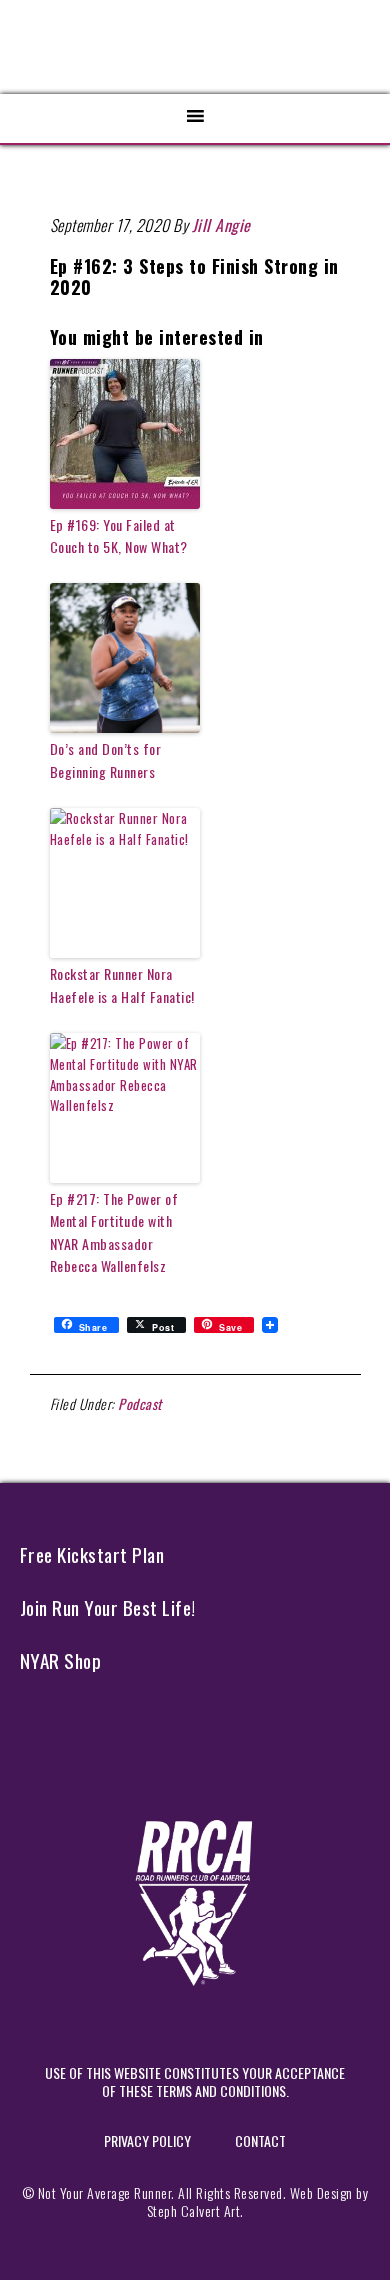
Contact (260, 2140)
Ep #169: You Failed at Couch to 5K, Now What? (119, 535)
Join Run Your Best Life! (108, 1607)
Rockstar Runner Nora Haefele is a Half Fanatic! (122, 984)
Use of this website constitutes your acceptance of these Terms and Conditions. (195, 2081)
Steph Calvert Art (194, 2210)
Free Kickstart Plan (92, 1554)
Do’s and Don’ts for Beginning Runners (106, 759)
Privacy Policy (147, 2140)
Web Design (321, 2192)
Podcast (140, 1403)
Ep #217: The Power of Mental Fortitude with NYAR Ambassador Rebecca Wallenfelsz (114, 1232)
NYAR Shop (61, 1660)
